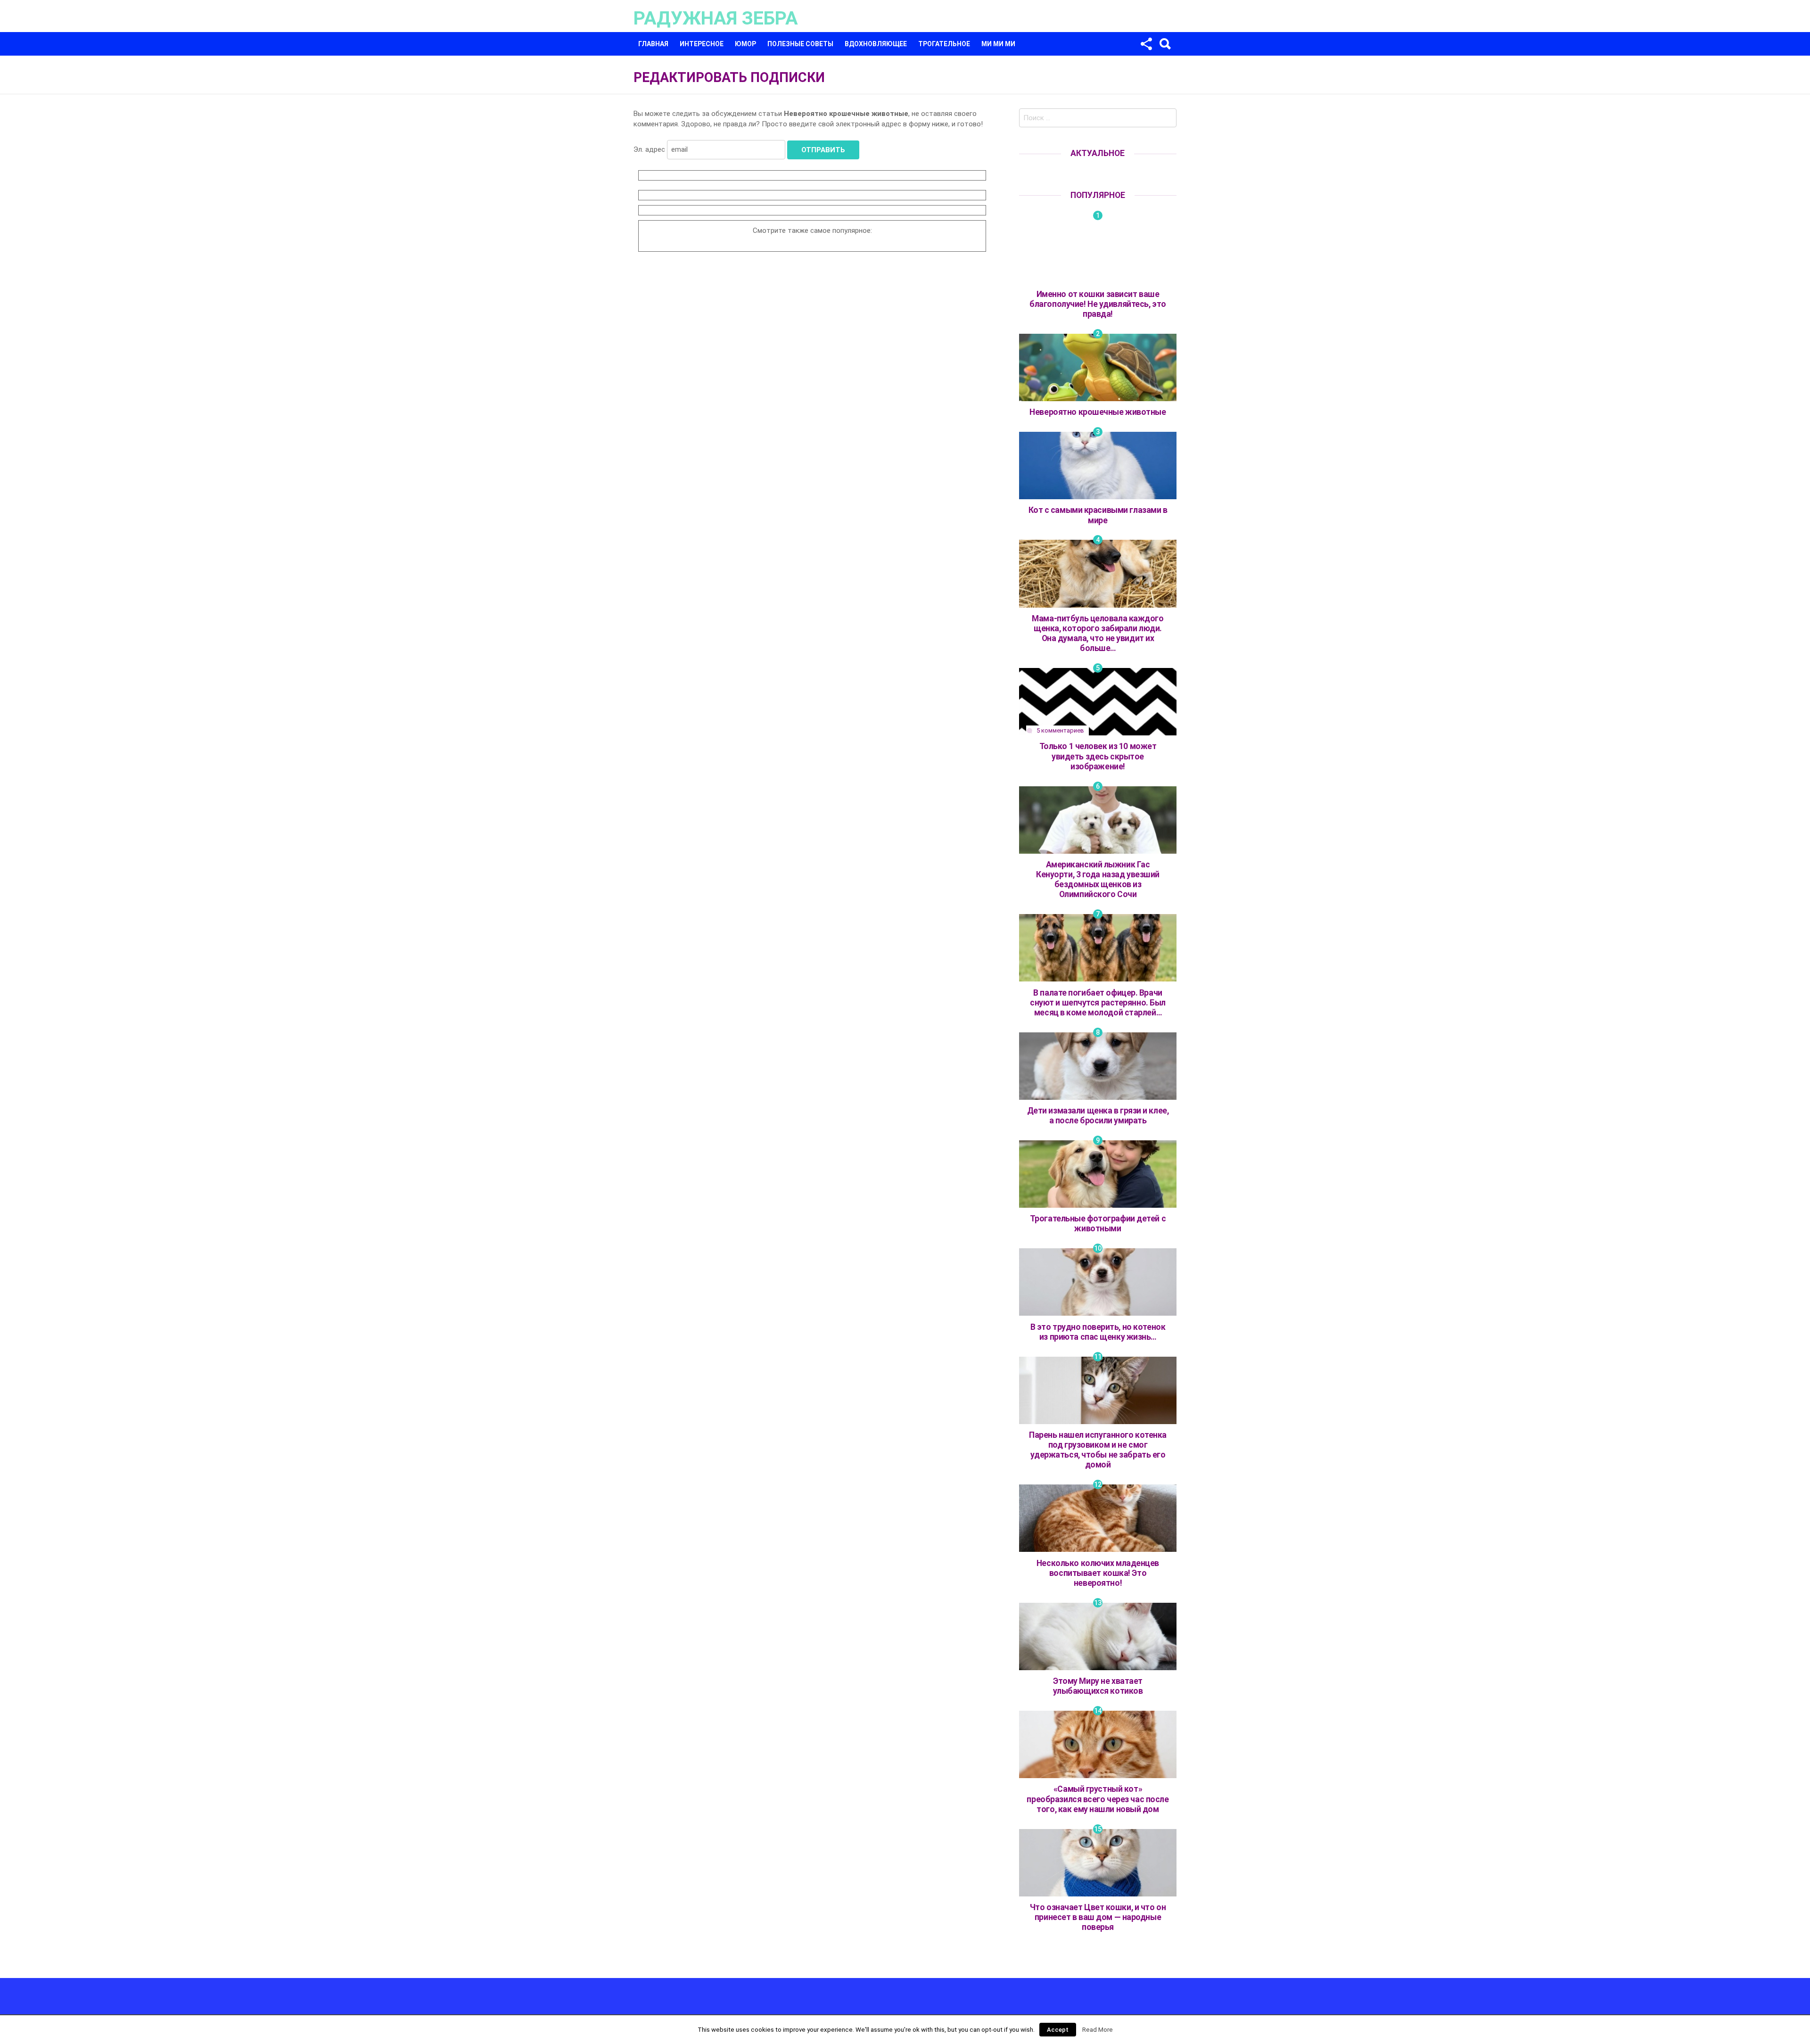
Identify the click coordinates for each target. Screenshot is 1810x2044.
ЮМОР (745, 44)
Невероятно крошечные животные (1098, 412)
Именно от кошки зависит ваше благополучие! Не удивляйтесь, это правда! (1098, 304)
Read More (1098, 2030)
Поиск (1165, 44)
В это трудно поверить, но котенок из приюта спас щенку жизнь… (1098, 1332)
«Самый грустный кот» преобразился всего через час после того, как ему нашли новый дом (1098, 1799)
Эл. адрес (649, 149)
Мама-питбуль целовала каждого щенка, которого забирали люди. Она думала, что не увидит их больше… (1098, 633)
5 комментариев (1060, 730)
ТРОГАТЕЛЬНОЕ (944, 44)
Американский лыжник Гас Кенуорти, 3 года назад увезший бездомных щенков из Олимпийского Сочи (1098, 879)
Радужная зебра (716, 18)
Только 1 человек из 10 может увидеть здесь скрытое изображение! (1098, 756)
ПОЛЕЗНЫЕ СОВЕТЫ (800, 44)
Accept (1058, 2030)
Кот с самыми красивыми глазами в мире (1098, 515)
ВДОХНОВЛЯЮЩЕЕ (876, 44)
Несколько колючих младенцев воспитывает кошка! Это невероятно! (1098, 1573)
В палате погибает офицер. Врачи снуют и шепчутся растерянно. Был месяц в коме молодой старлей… (1098, 1003)
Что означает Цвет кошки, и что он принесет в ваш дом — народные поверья (1098, 1917)
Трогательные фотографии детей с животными (1098, 1224)
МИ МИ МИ (998, 44)
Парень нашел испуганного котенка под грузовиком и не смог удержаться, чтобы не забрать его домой (1098, 1450)
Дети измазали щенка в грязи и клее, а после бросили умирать (1098, 1116)
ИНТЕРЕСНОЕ (702, 44)
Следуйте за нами (1146, 44)
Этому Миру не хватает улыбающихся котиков (1098, 1686)
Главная (653, 44)
